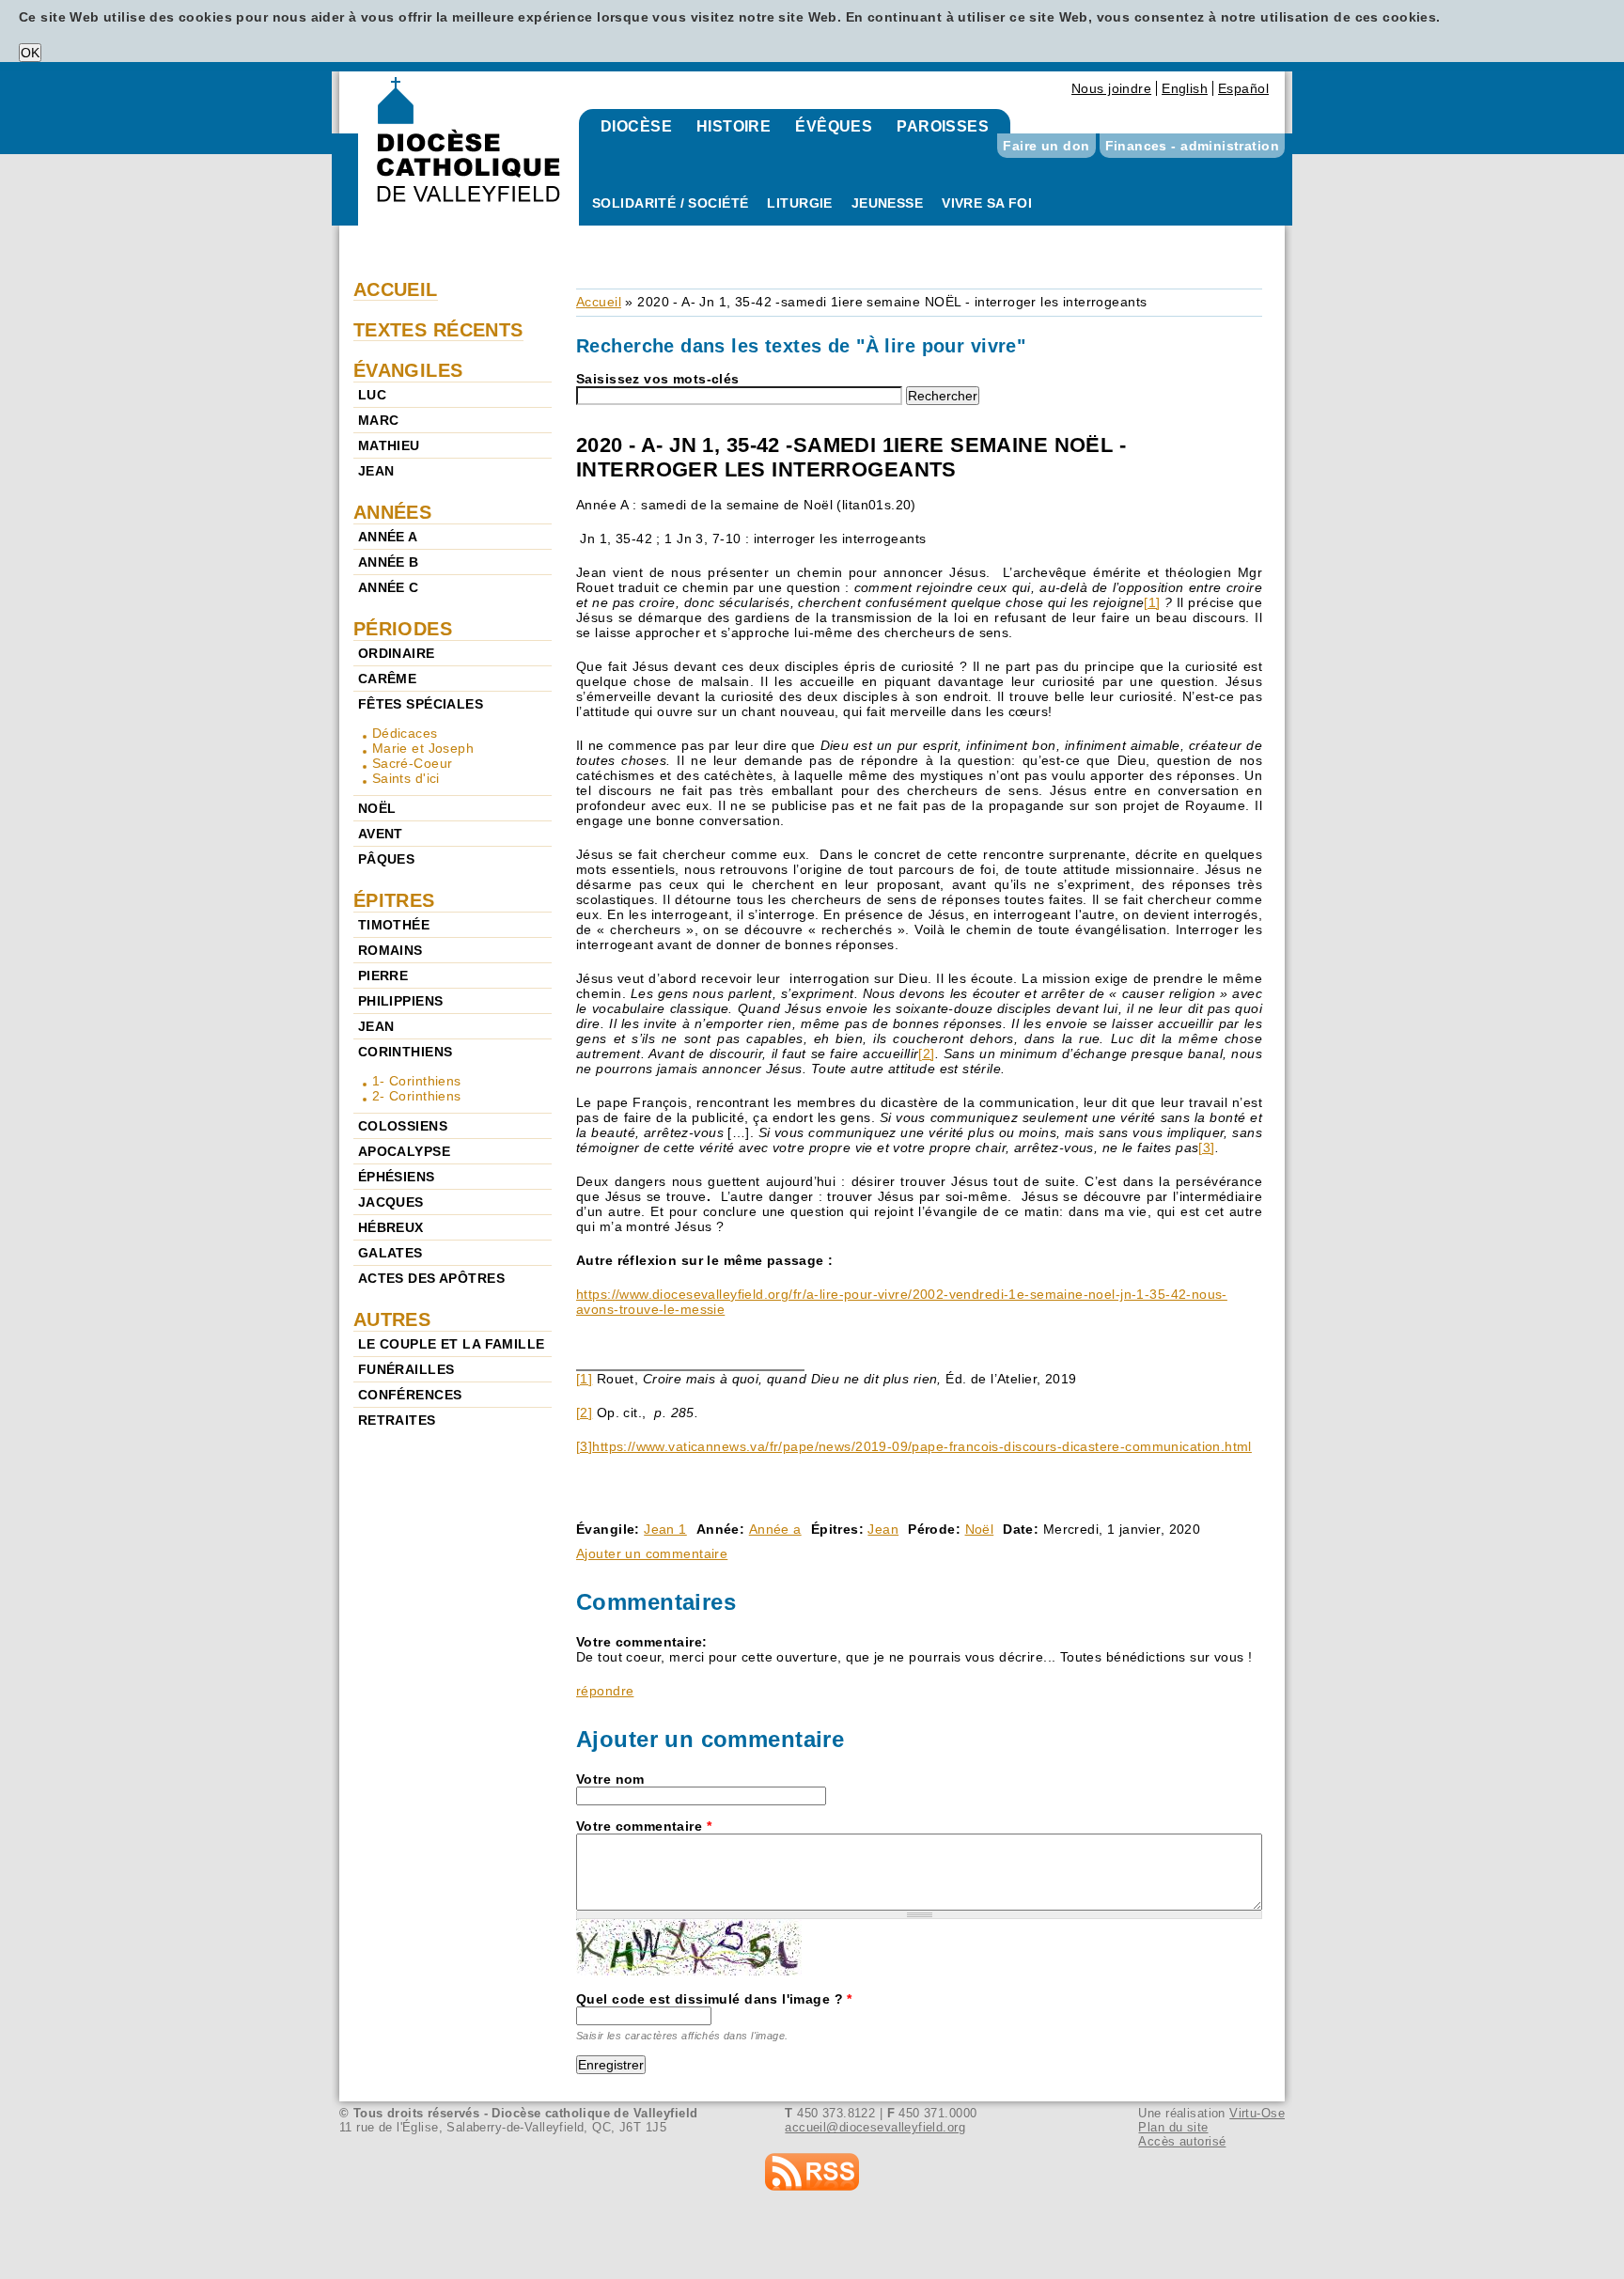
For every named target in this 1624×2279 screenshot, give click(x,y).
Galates (390, 1253)
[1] (1152, 602)
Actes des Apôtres (431, 1278)
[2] (926, 1054)
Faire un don (1046, 146)
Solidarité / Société (670, 203)
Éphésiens (397, 1177)
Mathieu (389, 445)
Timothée (394, 925)
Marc (379, 420)
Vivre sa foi (987, 203)
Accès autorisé (1182, 2141)
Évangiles (408, 370)
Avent (381, 834)
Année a (775, 1529)
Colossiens (403, 1126)
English (1185, 88)
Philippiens (401, 1001)
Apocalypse (404, 1151)
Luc (372, 395)
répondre (605, 1691)
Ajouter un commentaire (652, 1553)
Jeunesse (887, 203)
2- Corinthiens (417, 1096)
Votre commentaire (644, 1826)
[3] (1206, 1147)
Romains (390, 950)
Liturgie (799, 203)
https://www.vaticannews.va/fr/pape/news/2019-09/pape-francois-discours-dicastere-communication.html (922, 1446)
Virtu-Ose (1257, 2113)
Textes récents (438, 330)
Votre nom (610, 1779)
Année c (389, 587)
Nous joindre (1111, 88)
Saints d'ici (406, 778)
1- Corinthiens (417, 1081)
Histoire (734, 126)
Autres (392, 1319)
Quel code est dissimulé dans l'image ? (714, 1999)
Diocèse (636, 126)
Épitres (394, 900)
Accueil (599, 302)
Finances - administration (1193, 146)
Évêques (834, 126)
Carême (388, 679)
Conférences (410, 1395)
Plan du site (1173, 2127)
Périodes (403, 629)
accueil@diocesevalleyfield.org (875, 2127)
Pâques (387, 859)
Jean (883, 1529)
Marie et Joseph (423, 748)
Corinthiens (406, 1052)
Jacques (391, 1202)
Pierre (383, 976)
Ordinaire (397, 653)
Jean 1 (665, 1529)
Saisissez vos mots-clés (658, 379)
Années (393, 512)
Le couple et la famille (452, 1344)
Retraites (397, 1420)
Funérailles (406, 1369)
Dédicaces (405, 733)
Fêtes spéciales (421, 704)
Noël (980, 1529)
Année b (389, 562)
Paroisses (943, 126)
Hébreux (391, 1227)
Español (1243, 88)
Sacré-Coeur (413, 763)
